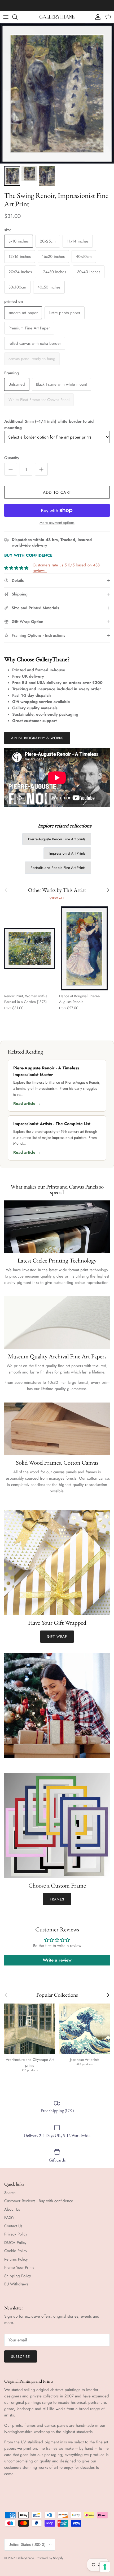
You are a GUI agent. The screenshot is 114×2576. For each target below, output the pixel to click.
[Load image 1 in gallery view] (57, 93)
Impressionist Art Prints (67, 853)
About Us (12, 2209)
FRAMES (57, 1899)
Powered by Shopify (49, 2558)
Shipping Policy (18, 2276)
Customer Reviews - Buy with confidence (39, 2201)
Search (10, 2193)
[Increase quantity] (41, 469)
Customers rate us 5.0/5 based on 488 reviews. (66, 568)
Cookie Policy (16, 2251)
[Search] (17, 17)
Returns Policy (16, 2259)
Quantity (12, 458)
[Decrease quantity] (11, 469)
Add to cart (57, 492)
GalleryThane (25, 2558)
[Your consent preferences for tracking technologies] (105, 2567)
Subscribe (21, 2357)
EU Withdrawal (17, 2284)
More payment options (57, 523)
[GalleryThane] (57, 17)
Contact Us (13, 2226)
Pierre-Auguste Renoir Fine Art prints (57, 839)
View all (57, 898)
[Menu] (6, 17)
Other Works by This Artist (57, 890)
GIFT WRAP (57, 1636)
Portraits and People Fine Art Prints (58, 868)
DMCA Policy (15, 2243)
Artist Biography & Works (37, 738)
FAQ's (9, 2218)
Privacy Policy (16, 2234)
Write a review (57, 1960)
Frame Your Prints (19, 2267)
